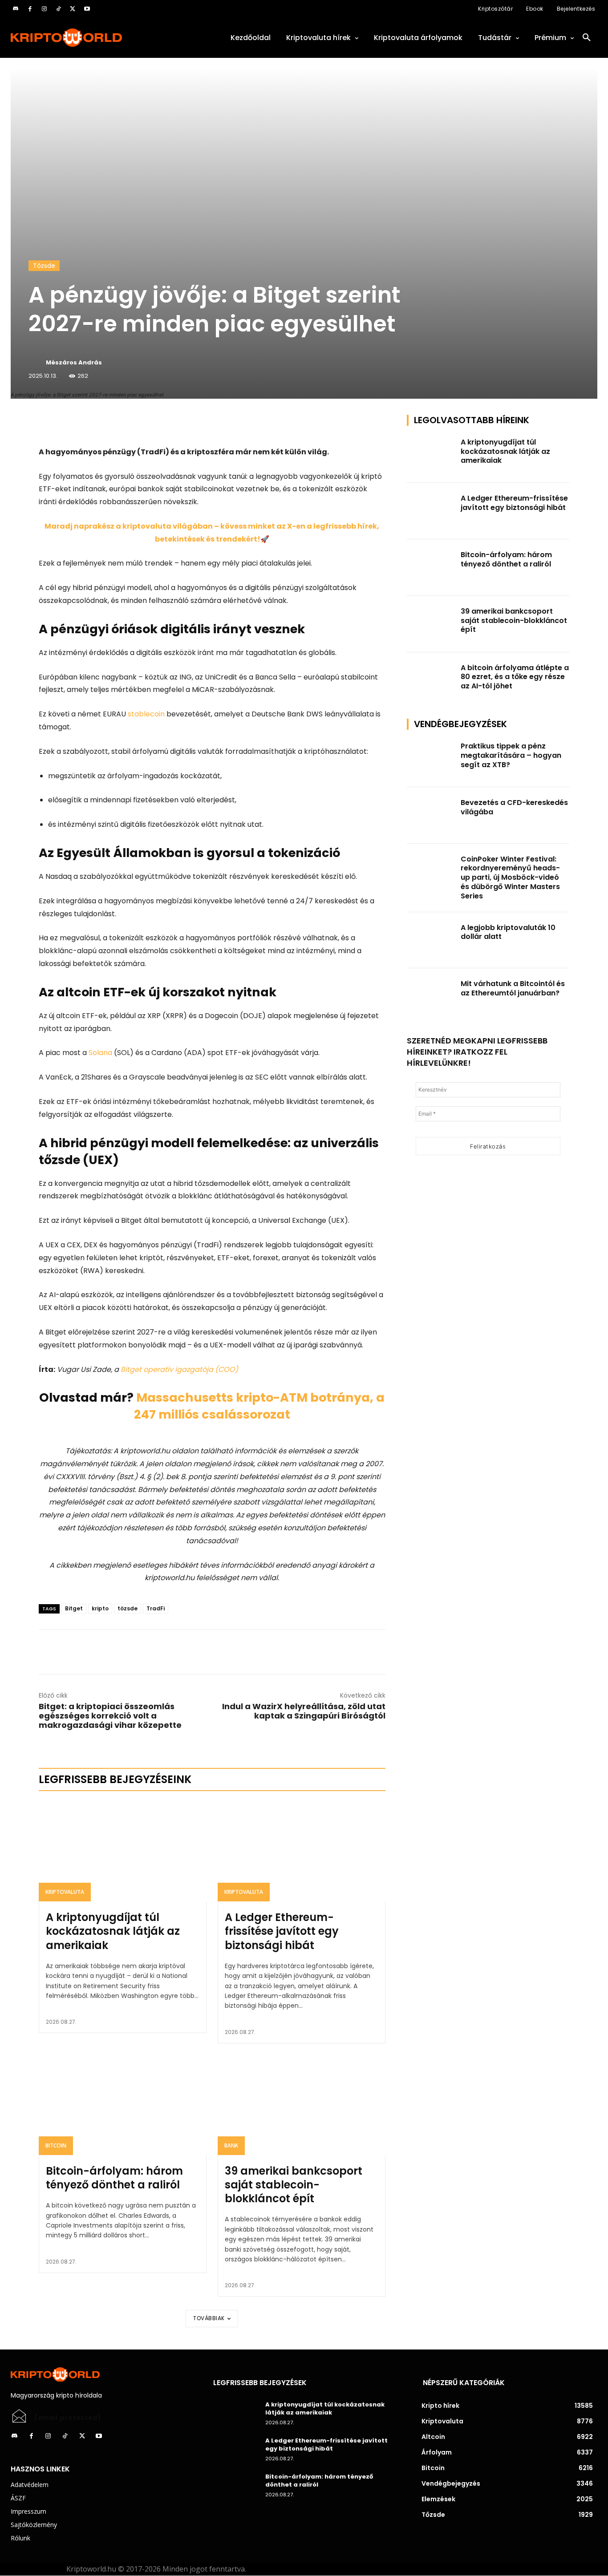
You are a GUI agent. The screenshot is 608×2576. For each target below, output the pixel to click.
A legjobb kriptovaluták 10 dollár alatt (508, 932)
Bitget (74, 1608)
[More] (141, 424)
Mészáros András (74, 362)
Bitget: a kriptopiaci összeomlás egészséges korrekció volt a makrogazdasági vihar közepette (110, 1716)
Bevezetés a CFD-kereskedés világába (514, 807)
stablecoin (146, 714)
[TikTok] (58, 9)
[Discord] (16, 9)
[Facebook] (30, 9)
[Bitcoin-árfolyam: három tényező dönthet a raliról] (123, 2105)
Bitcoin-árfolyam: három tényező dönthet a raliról (114, 2178)
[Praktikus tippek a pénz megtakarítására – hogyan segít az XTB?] (431, 759)
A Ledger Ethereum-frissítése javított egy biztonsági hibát (282, 1931)
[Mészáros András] (36, 363)
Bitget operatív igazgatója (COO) (179, 1369)
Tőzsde (44, 266)
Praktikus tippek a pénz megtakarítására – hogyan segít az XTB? (511, 755)
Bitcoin (56, 2145)
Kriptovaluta (65, 1892)
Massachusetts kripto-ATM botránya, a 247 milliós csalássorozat (259, 1406)
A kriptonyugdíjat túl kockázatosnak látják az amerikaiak (113, 1931)
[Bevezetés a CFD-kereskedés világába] (431, 815)
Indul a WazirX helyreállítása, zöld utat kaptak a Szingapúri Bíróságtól (304, 1711)
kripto (100, 1608)
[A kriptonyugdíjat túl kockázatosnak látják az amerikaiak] (123, 1851)
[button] (587, 38)
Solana (100, 1053)
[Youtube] (87, 9)
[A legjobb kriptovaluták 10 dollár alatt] (431, 940)
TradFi (156, 1608)
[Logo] (101, 38)
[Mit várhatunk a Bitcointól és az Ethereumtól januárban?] (431, 997)
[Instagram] (44, 9)
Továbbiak (209, 2318)
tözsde (128, 1608)
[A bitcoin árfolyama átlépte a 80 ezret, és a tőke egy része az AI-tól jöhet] (431, 681)
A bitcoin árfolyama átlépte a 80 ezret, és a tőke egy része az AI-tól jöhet (515, 677)
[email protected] (68, 2418)
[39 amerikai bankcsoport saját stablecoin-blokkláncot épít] (302, 2105)
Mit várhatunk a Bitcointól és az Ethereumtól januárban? (513, 988)
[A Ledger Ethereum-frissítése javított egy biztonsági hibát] (302, 1851)
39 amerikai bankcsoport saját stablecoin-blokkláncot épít (294, 2185)
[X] (73, 9)
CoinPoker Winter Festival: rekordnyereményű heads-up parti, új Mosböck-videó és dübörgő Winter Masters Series (510, 878)
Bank (231, 2145)
